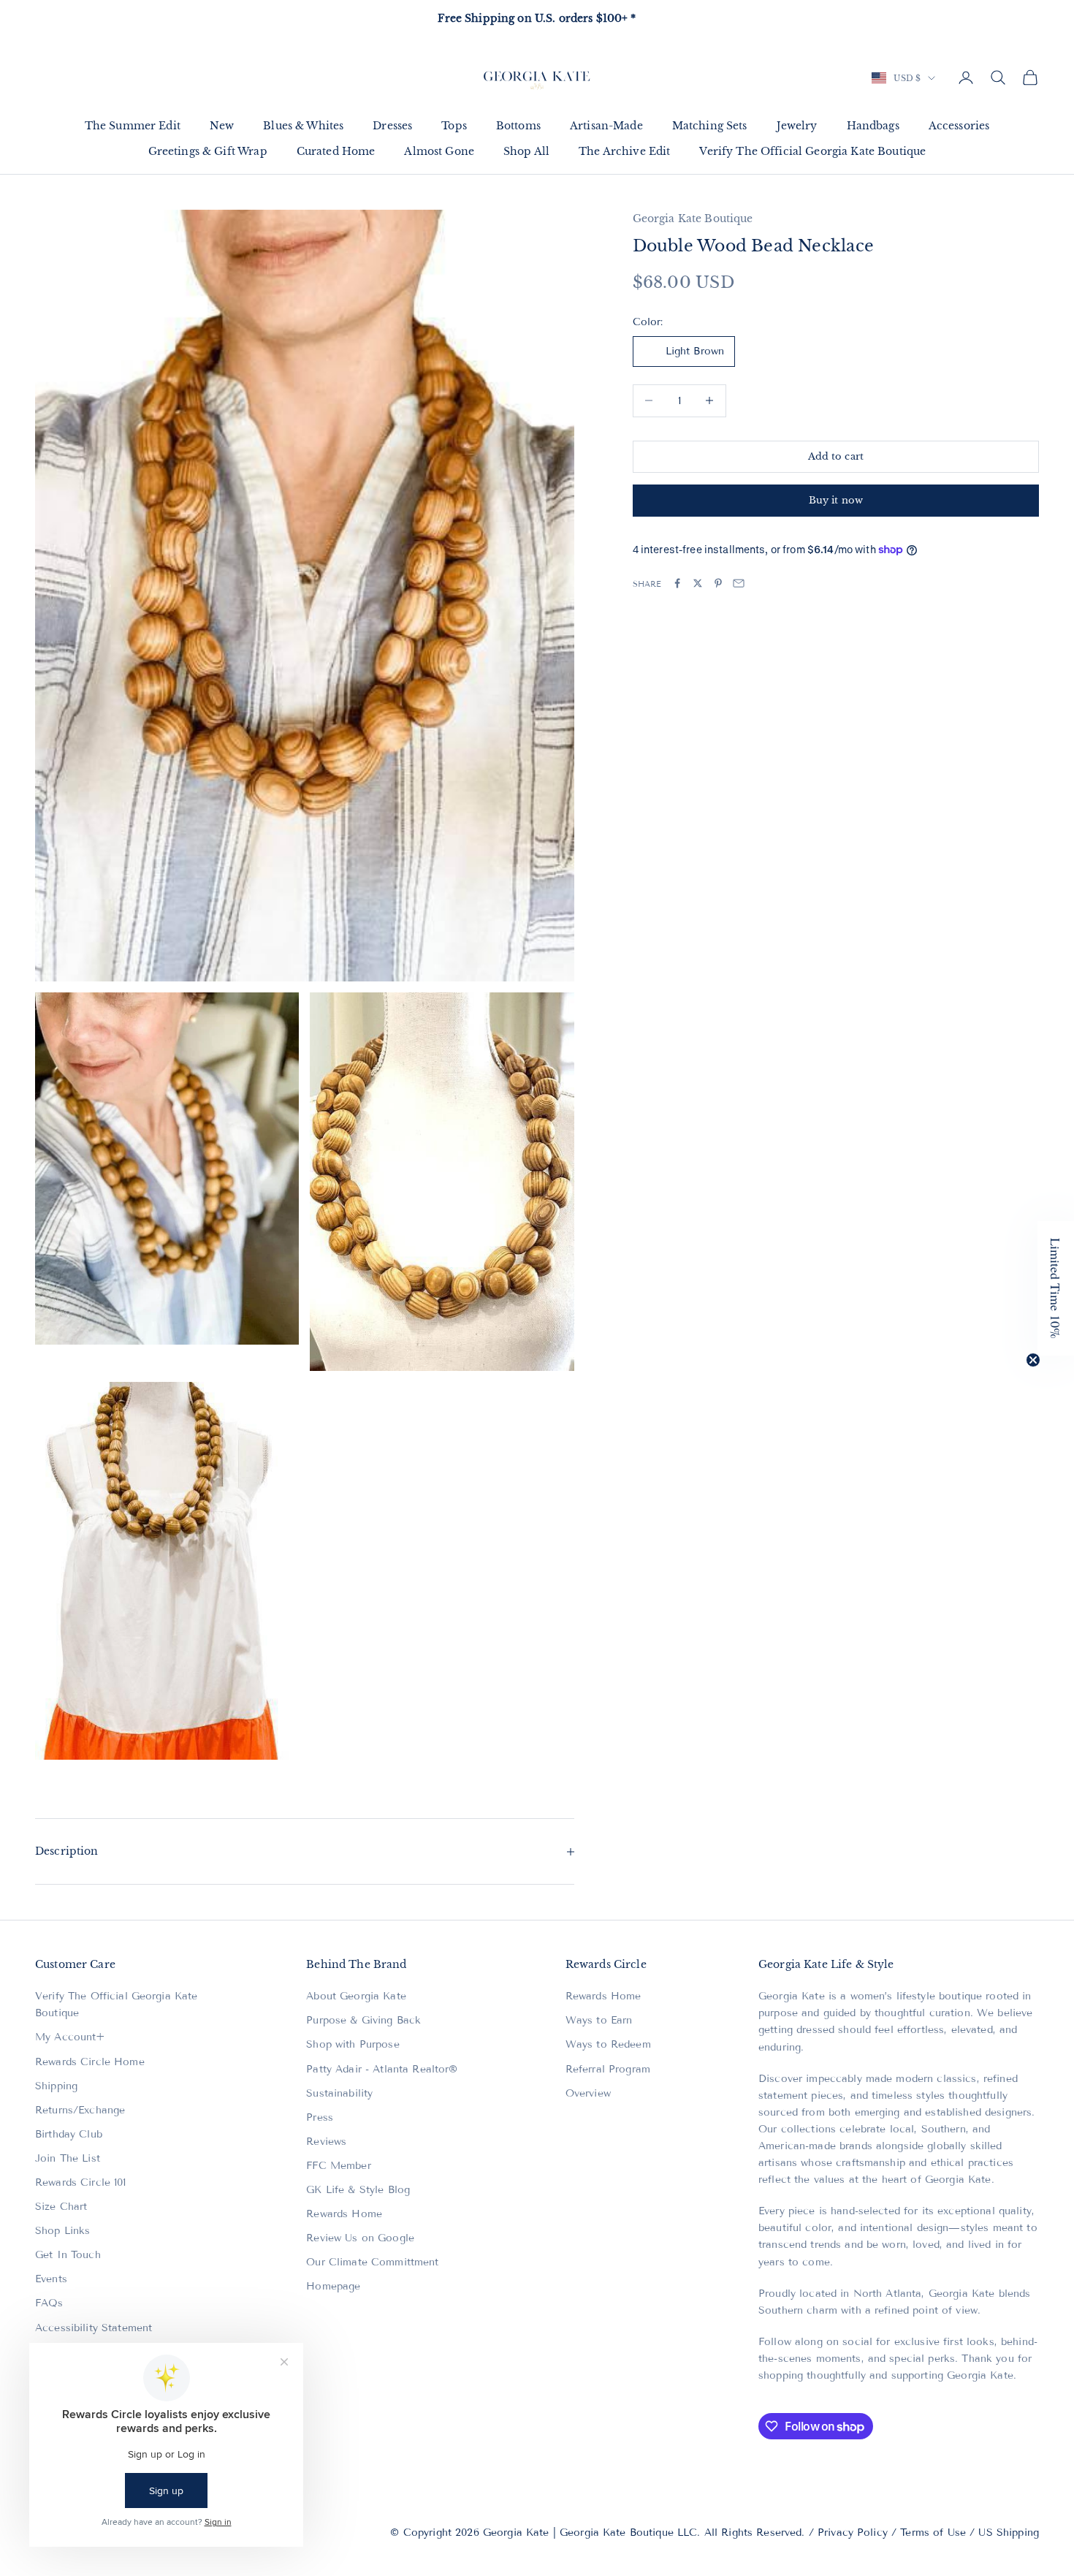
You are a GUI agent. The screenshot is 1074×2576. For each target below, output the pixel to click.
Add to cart (836, 456)
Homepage (333, 2286)
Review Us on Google (360, 2238)
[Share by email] (739, 583)
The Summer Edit (133, 126)
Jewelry (797, 126)
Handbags (873, 126)
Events (51, 2279)
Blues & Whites (303, 126)
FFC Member (338, 2166)
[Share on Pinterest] (718, 583)
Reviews (326, 2142)
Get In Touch (68, 2255)
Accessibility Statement (94, 2328)
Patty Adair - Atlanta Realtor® (382, 2069)
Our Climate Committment (372, 2262)
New (222, 126)
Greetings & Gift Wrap (208, 151)
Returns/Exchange (80, 2110)
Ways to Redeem (608, 2044)
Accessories (959, 126)
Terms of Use (933, 2533)
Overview (588, 2093)
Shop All (526, 151)
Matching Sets (710, 126)
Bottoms (518, 126)
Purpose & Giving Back (363, 2020)
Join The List (68, 2158)
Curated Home (336, 151)
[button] (1056, 1288)
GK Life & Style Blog (358, 2190)
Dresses (392, 126)
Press (320, 2117)
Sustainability (339, 2093)
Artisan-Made (606, 126)
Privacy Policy (853, 2533)
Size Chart (61, 2207)
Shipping (56, 2086)
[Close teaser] (1033, 1360)
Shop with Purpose (353, 2044)
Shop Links (62, 2231)
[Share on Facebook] (677, 583)
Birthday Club (69, 2134)
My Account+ (70, 2037)
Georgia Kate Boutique (693, 219)
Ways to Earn (599, 2020)
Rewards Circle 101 (81, 2182)
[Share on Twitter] (698, 583)
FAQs (49, 2303)
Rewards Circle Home (90, 2062)
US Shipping (1009, 2533)
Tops (454, 126)
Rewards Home (344, 2214)
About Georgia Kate (356, 1996)
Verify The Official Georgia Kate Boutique (812, 151)
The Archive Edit (624, 151)
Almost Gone (439, 151)
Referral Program (608, 2069)
